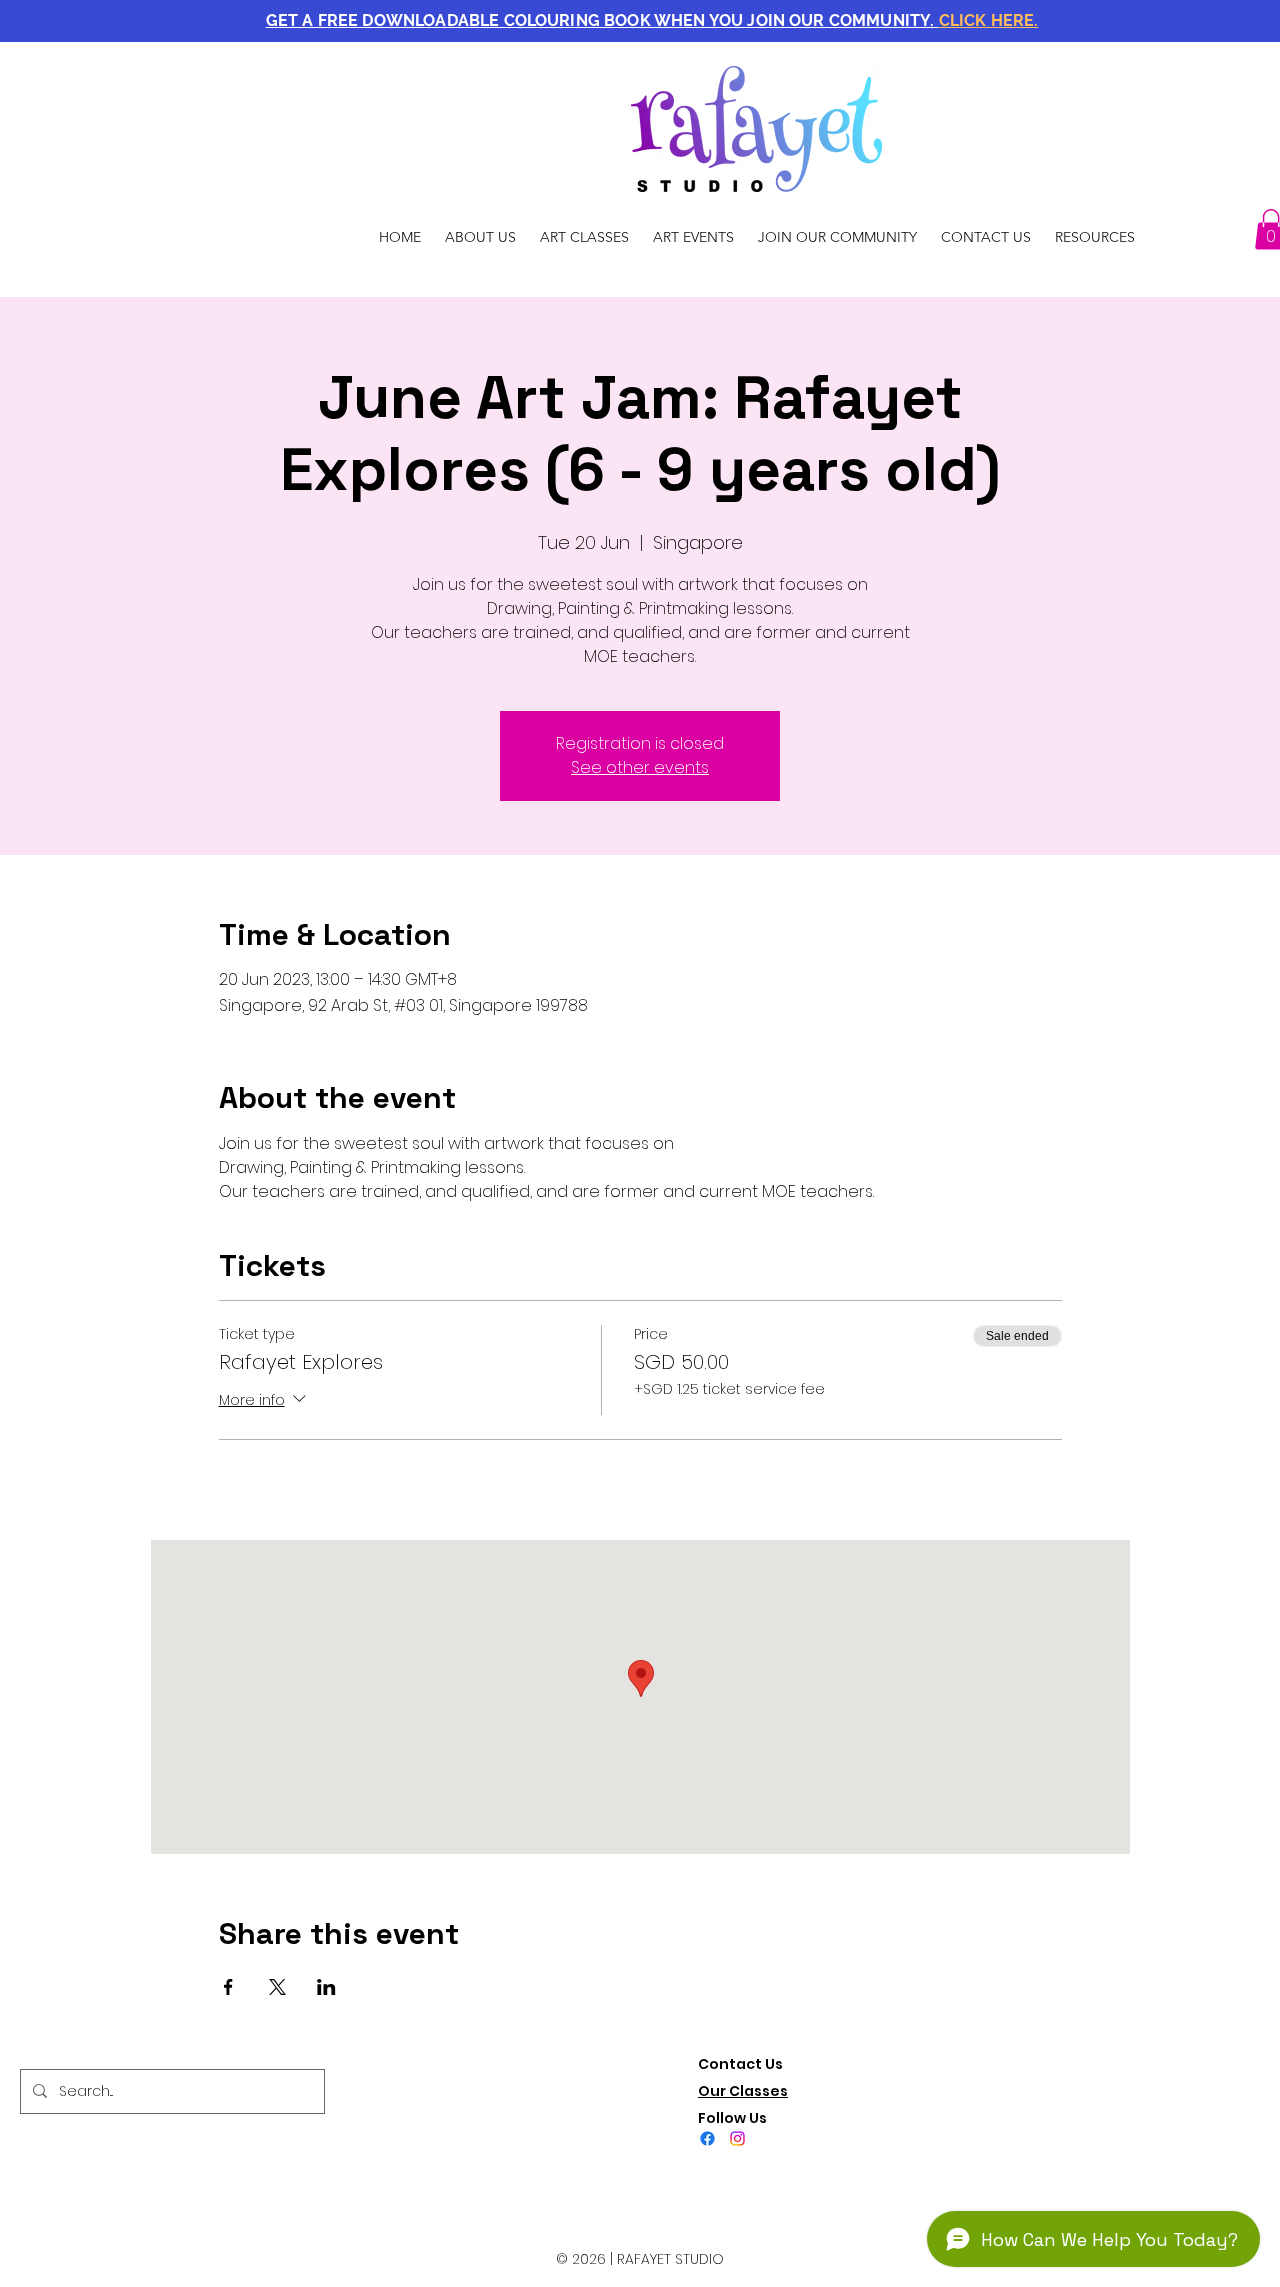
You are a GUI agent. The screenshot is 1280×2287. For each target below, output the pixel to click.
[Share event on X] (277, 1987)
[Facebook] (707, 2138)
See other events (640, 767)
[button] (652, 20)
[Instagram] (737, 2138)
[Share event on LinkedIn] (326, 1987)
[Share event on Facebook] (228, 1987)
